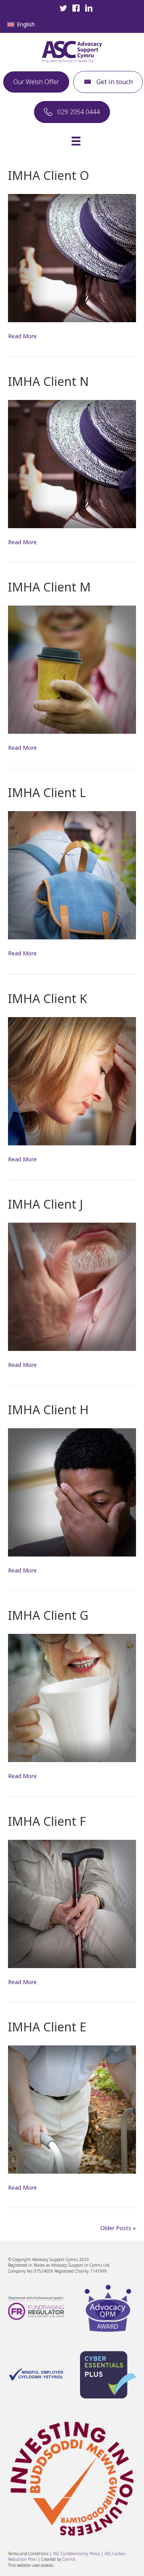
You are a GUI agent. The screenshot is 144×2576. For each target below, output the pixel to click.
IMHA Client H (48, 1410)
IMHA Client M (49, 587)
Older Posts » (118, 2228)
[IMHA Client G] (72, 1697)
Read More (22, 336)
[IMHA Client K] (72, 1080)
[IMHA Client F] (72, 1903)
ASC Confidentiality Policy (77, 2554)
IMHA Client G (48, 1615)
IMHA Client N (48, 381)
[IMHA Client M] (72, 669)
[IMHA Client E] (72, 2109)
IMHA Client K (48, 998)
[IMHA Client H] (72, 1492)
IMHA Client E (47, 2027)
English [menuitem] (26, 24)
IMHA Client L (47, 792)
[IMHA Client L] (72, 875)
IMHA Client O (49, 175)
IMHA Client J (45, 1204)
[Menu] (76, 141)
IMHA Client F (47, 1821)
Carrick (69, 2559)
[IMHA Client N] (72, 463)
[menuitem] (21, 24)
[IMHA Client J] (72, 1286)
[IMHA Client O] (72, 257)
